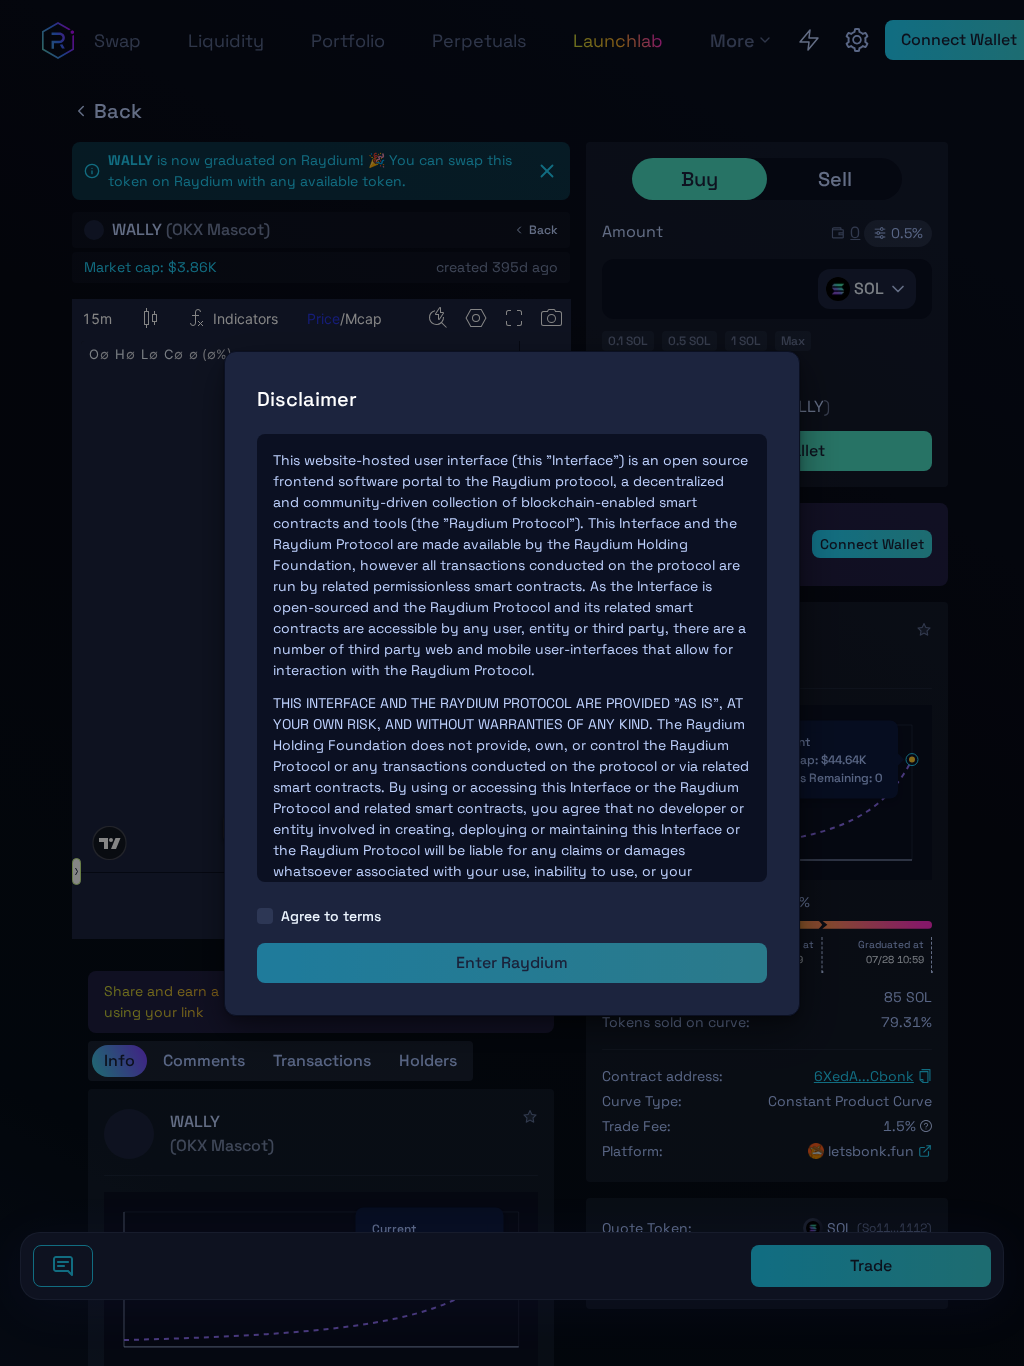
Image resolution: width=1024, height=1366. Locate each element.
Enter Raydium (512, 962)
